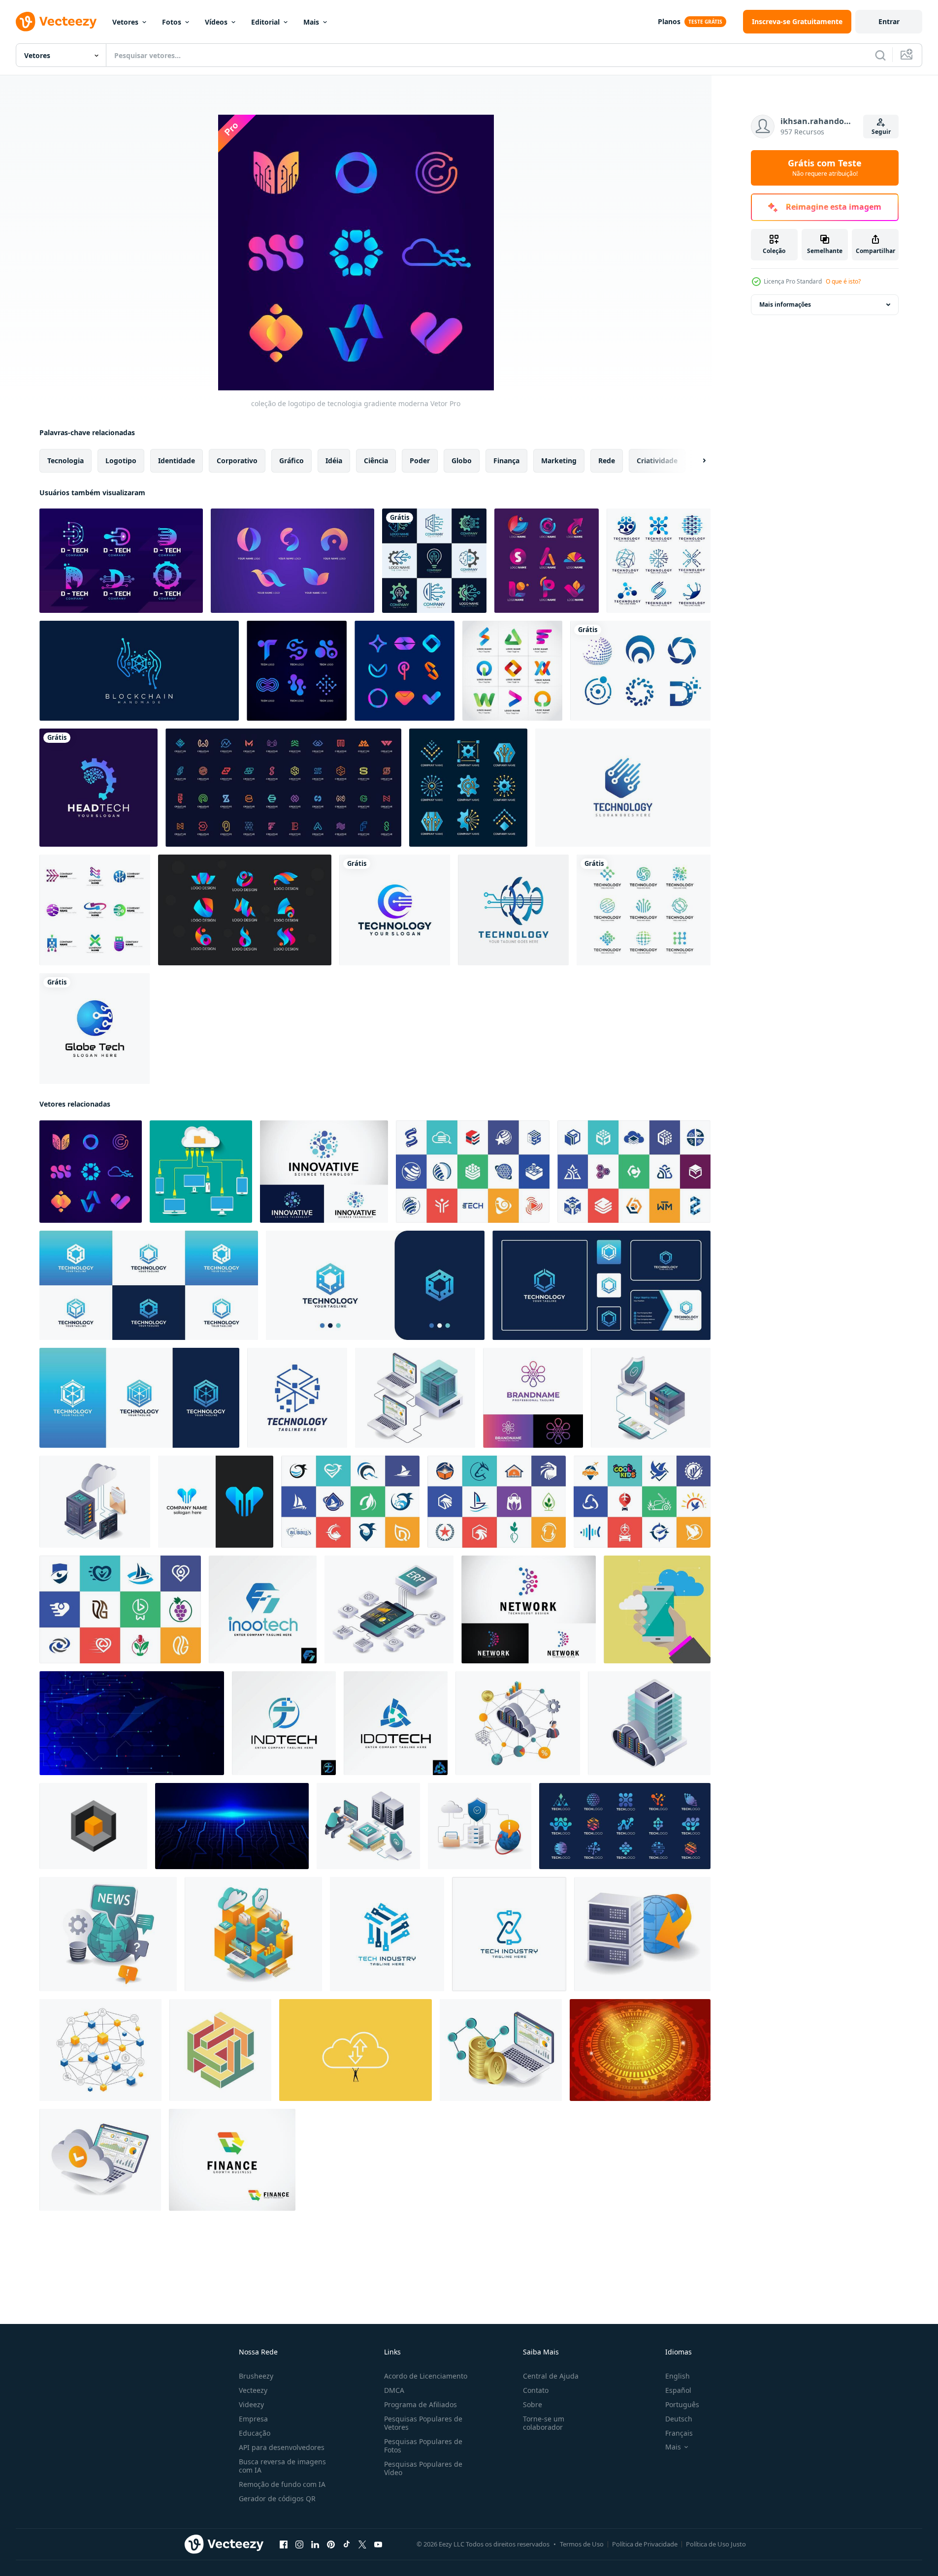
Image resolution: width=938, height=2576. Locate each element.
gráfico (291, 461)
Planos (669, 21)
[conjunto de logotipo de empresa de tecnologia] (95, 910)
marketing (559, 461)
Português (682, 2404)
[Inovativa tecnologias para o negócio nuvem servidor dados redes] (518, 1723)
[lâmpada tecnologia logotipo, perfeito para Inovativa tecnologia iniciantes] (533, 1398)
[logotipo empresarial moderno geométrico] (512, 671)
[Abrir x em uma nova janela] (362, 2544)
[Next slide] (696, 461)
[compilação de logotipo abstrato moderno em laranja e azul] (292, 561)
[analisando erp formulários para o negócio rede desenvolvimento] (389, 1609)
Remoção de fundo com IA (282, 2484)
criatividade (657, 461)
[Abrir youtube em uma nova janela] (378, 2544)
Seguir (881, 132)
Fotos (172, 22)
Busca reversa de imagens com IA (282, 2466)
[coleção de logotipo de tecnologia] (659, 561)
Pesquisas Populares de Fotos (423, 2446)
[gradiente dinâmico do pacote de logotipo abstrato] (245, 910)
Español (678, 2390)
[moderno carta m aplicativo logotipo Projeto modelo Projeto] (216, 1502)
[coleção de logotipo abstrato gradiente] (404, 671)
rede (607, 461)
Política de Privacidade (645, 2544)
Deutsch (679, 2419)
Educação (255, 2433)
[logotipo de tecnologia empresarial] (121, 561)
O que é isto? (843, 281)
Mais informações (785, 304)
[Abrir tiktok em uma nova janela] (347, 2544)
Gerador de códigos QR (277, 2498)
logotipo (121, 461)
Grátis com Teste (825, 168)
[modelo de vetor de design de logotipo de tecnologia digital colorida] (395, 910)
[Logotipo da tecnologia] (623, 788)
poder (420, 461)
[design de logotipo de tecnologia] (95, 1029)
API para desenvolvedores (282, 2447)
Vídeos (216, 22)
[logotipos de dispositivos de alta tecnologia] (297, 671)
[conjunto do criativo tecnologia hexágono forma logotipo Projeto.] (149, 1285)
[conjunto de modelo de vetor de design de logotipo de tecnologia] (644, 910)
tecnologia (65, 461)
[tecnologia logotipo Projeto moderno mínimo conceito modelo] (387, 1934)
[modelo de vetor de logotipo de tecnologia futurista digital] (513, 910)
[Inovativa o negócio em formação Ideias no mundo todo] (108, 1934)
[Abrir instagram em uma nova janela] (299, 2544)
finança (506, 461)
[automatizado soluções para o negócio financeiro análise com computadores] (501, 2050)
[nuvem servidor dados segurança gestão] (649, 1723)
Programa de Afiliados (420, 2404)
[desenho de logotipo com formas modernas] (547, 561)
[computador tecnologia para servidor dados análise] (415, 1398)
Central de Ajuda (551, 2376)
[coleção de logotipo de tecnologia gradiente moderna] (91, 1172)
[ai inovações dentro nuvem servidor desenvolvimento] (95, 1502)
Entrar (889, 21)
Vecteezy (253, 2390)
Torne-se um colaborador (544, 2423)
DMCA (394, 2390)
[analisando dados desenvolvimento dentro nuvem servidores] (100, 2160)
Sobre (533, 2404)
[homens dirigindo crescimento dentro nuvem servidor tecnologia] (368, 1826)
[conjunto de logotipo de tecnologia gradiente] (468, 788)
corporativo (237, 461)
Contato (536, 2390)
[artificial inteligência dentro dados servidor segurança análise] (651, 1398)
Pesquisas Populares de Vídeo (423, 2468)
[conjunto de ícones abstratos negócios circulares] (640, 671)
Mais (311, 22)
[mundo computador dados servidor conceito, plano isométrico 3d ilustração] (642, 1934)
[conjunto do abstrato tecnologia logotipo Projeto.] (625, 1826)
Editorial (265, 22)
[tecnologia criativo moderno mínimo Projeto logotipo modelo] (297, 1398)
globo (462, 461)
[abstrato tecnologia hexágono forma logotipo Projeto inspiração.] (375, 1285)
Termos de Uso (582, 2544)
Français (679, 2433)
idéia (334, 461)
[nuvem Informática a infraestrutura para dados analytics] (253, 1934)
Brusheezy (256, 2376)
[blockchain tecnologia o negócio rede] (100, 2050)
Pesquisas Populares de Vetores (423, 2423)
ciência (376, 461)
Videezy (251, 2404)
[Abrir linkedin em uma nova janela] (315, 2544)
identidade (177, 461)
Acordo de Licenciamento (426, 2376)
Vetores (125, 22)
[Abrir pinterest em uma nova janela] (331, 2544)
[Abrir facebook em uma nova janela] (284, 2544)
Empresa (253, 2419)
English (678, 2376)
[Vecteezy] (56, 22)
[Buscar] (880, 55)
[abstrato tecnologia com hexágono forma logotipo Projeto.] (601, 1285)
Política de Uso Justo (716, 2544)
